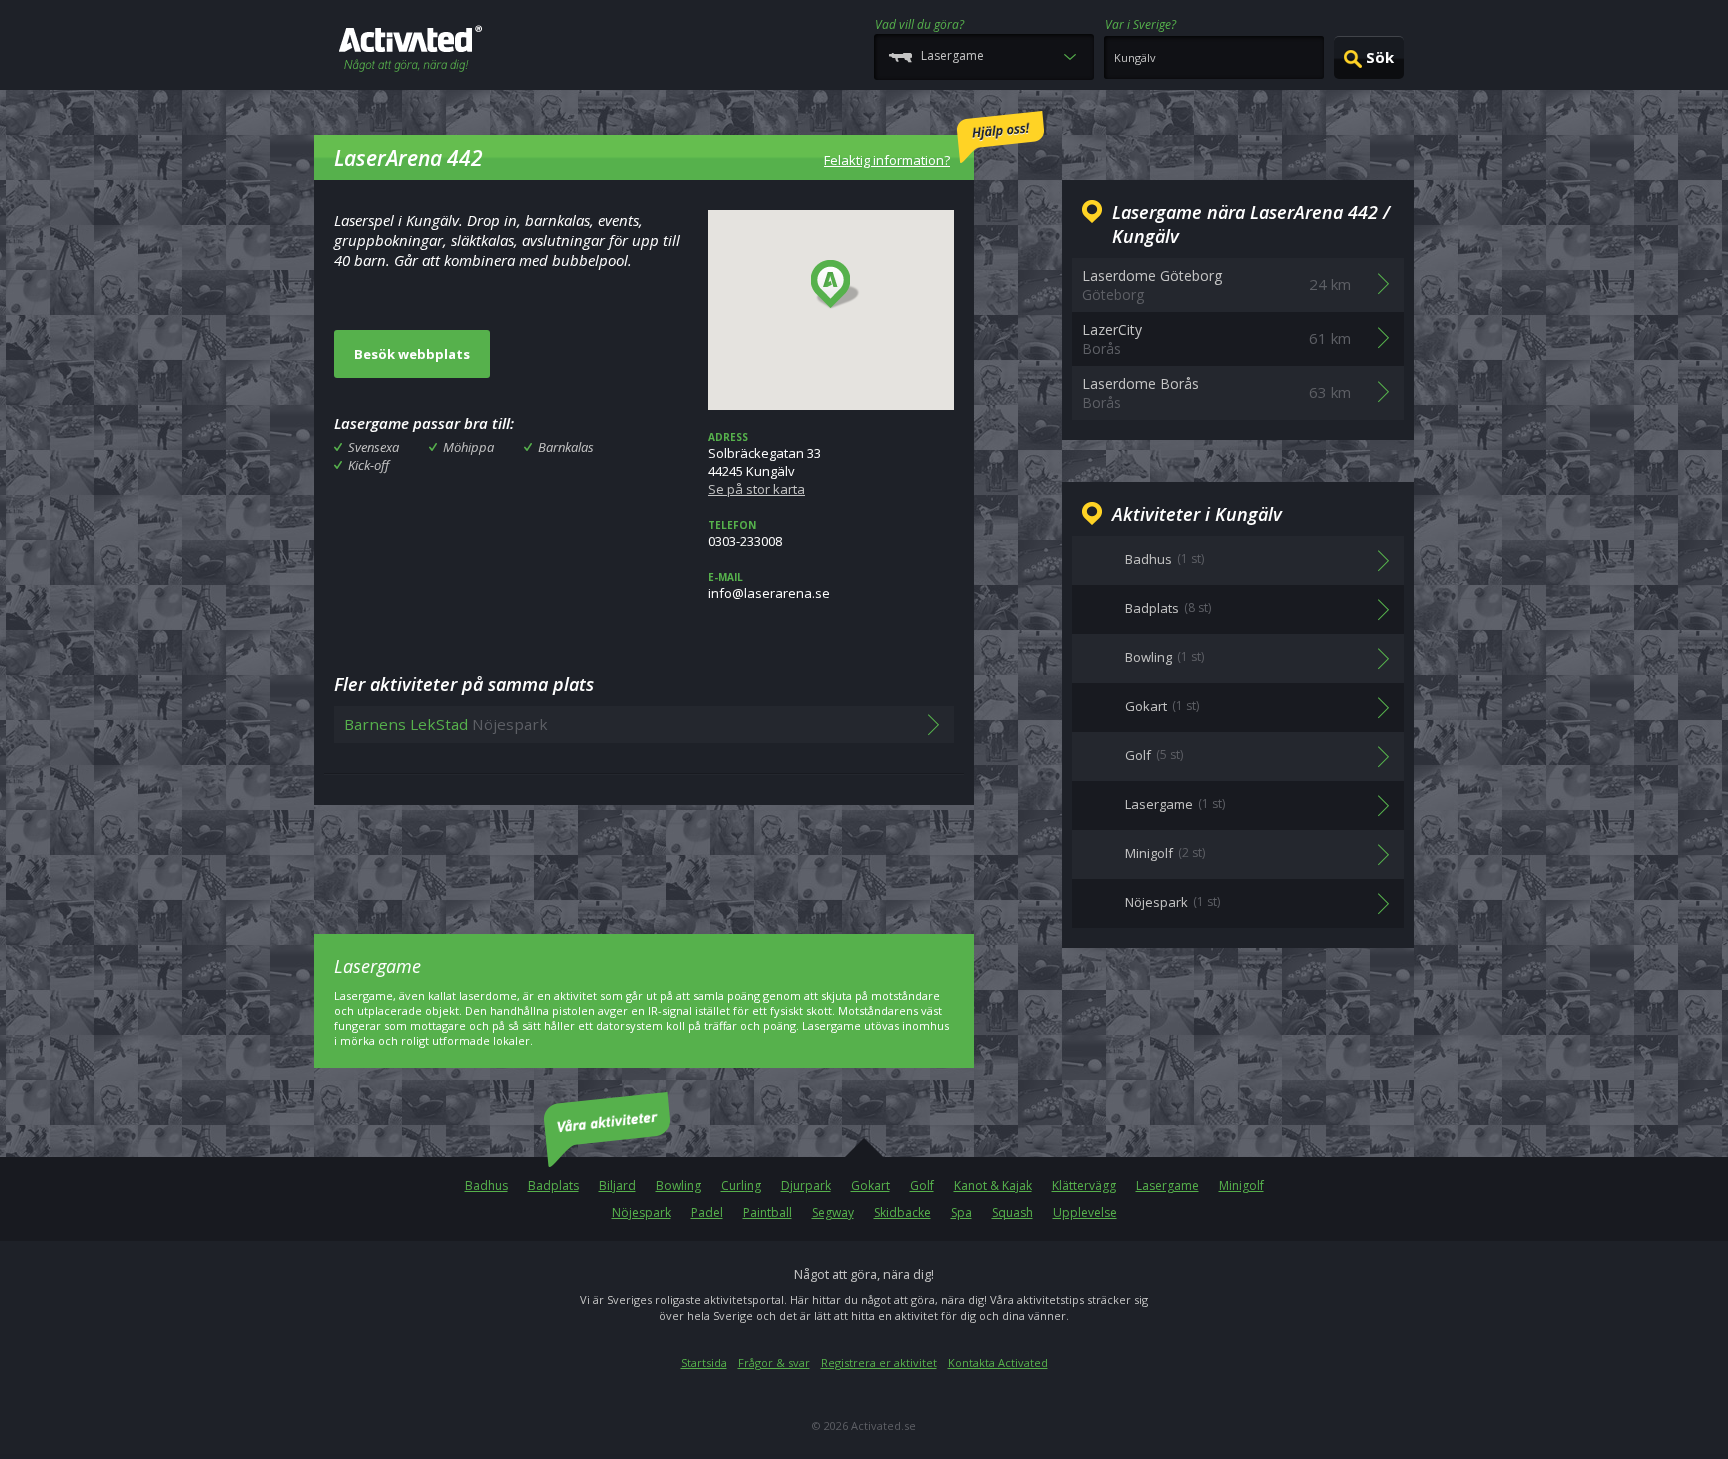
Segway (833, 1212)
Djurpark (806, 1185)
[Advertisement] (644, 855)
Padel (707, 1212)
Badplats (553, 1185)
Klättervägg (1084, 1185)
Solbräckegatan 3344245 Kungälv (764, 464)
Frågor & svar (774, 1362)
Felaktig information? (887, 160)
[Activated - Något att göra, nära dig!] (410, 50)
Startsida (704, 1362)
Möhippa (468, 447)
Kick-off (368, 465)
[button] (835, 285)
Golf (922, 1185)
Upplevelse (1085, 1212)
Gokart (870, 1185)
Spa (961, 1212)
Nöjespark (641, 1212)
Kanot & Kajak (993, 1185)
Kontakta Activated (998, 1362)
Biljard (617, 1185)
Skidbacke (902, 1212)
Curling (741, 1185)
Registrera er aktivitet (879, 1362)
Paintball (767, 1212)
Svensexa (373, 447)
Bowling (678, 1185)
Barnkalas (566, 447)
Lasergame (1167, 1185)
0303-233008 (745, 534)
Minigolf (1241, 1185)
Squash (1012, 1212)
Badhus (486, 1185)
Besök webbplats (412, 354)
